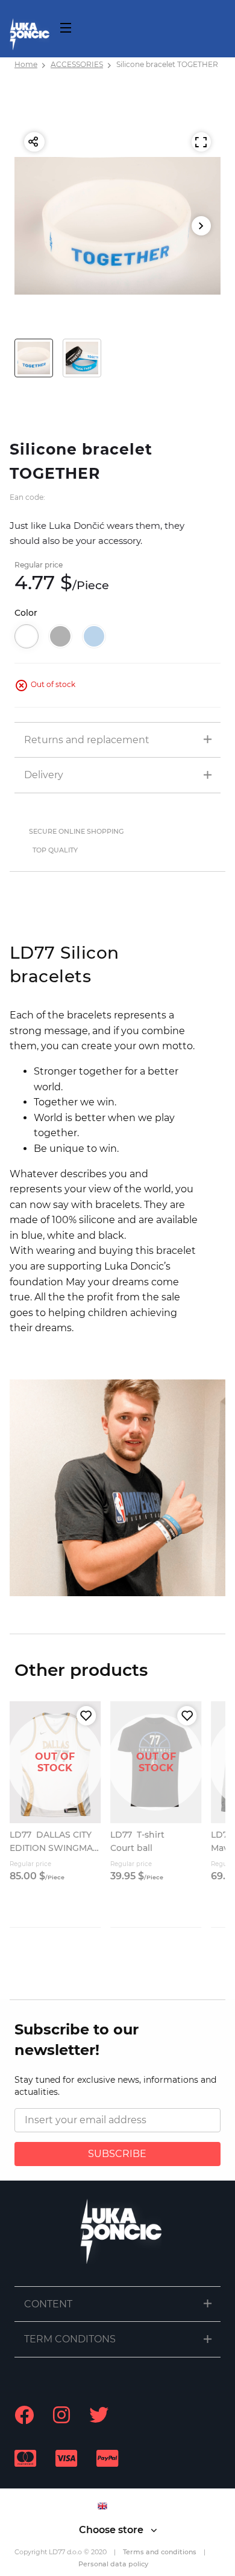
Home (26, 64)
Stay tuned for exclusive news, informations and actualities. (115, 2086)
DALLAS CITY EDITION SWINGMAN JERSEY (55, 1848)
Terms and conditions (160, 2552)
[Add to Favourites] (86, 1716)
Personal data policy (113, 2564)
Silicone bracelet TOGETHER (167, 64)
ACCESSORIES (77, 64)
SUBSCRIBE (117, 2154)
